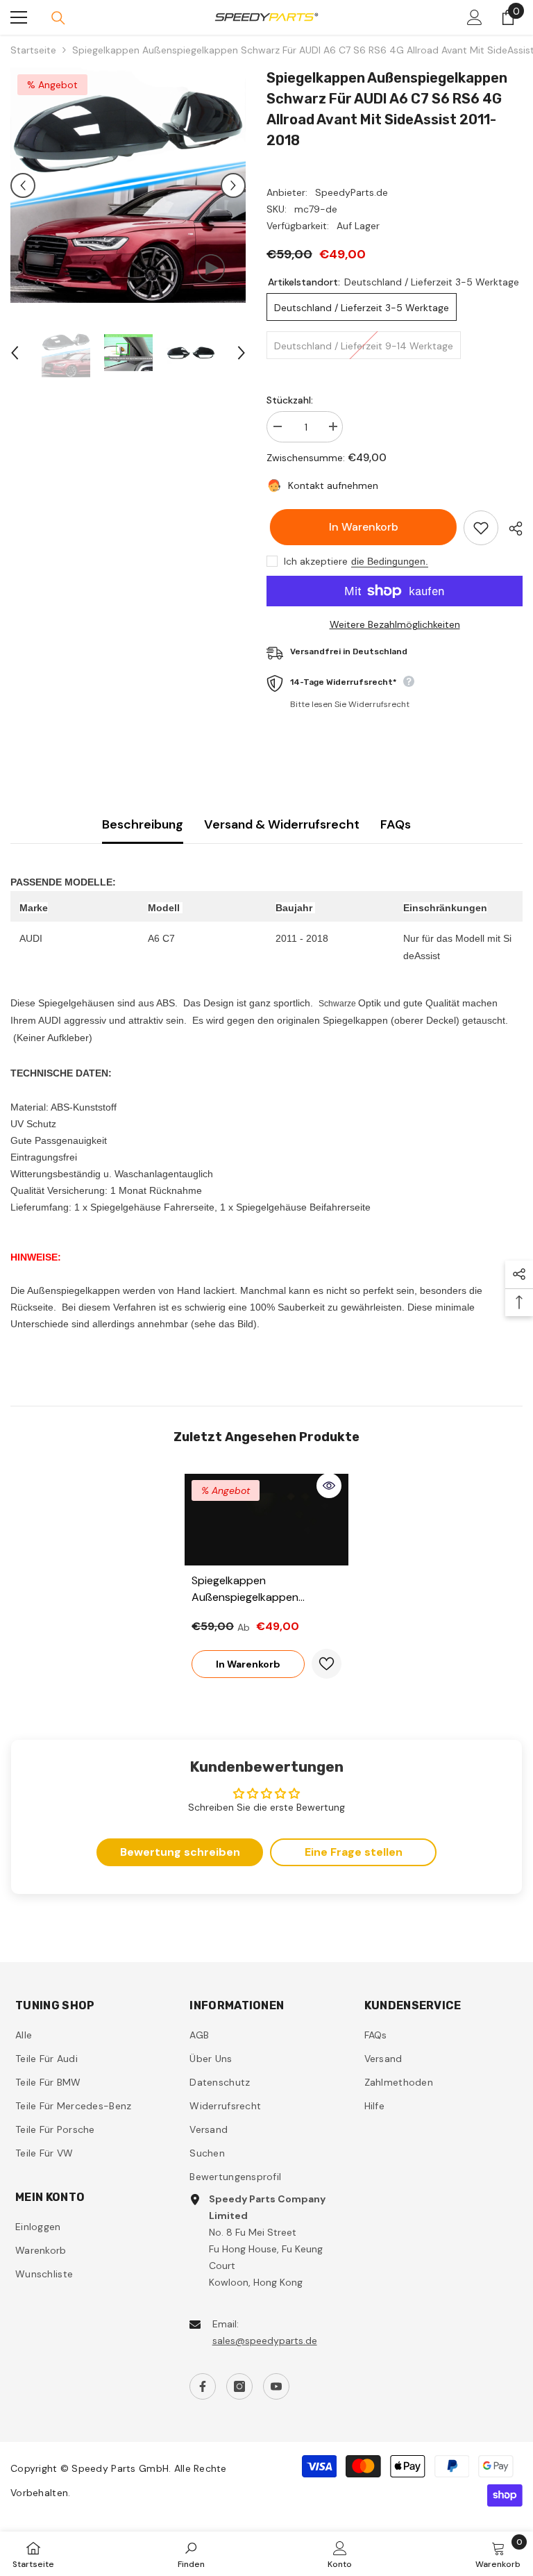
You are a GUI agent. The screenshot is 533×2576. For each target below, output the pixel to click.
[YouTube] (276, 2386)
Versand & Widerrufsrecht (282, 824)
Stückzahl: (290, 400)
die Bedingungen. (390, 561)
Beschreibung (143, 824)
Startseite (33, 50)
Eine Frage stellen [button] (354, 1852)
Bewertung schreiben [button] (180, 1852)
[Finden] (58, 18)
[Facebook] (203, 2386)
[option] (128, 185)
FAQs (396, 824)
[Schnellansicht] (329, 1486)
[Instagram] (239, 2386)
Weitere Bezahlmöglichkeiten (395, 624)
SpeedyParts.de (352, 192)
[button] (23, 185)
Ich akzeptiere (316, 561)
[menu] (19, 17)
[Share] (510, 529)
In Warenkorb (360, 527)
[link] (191, 2554)
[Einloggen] (475, 17)
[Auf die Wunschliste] (481, 528)
